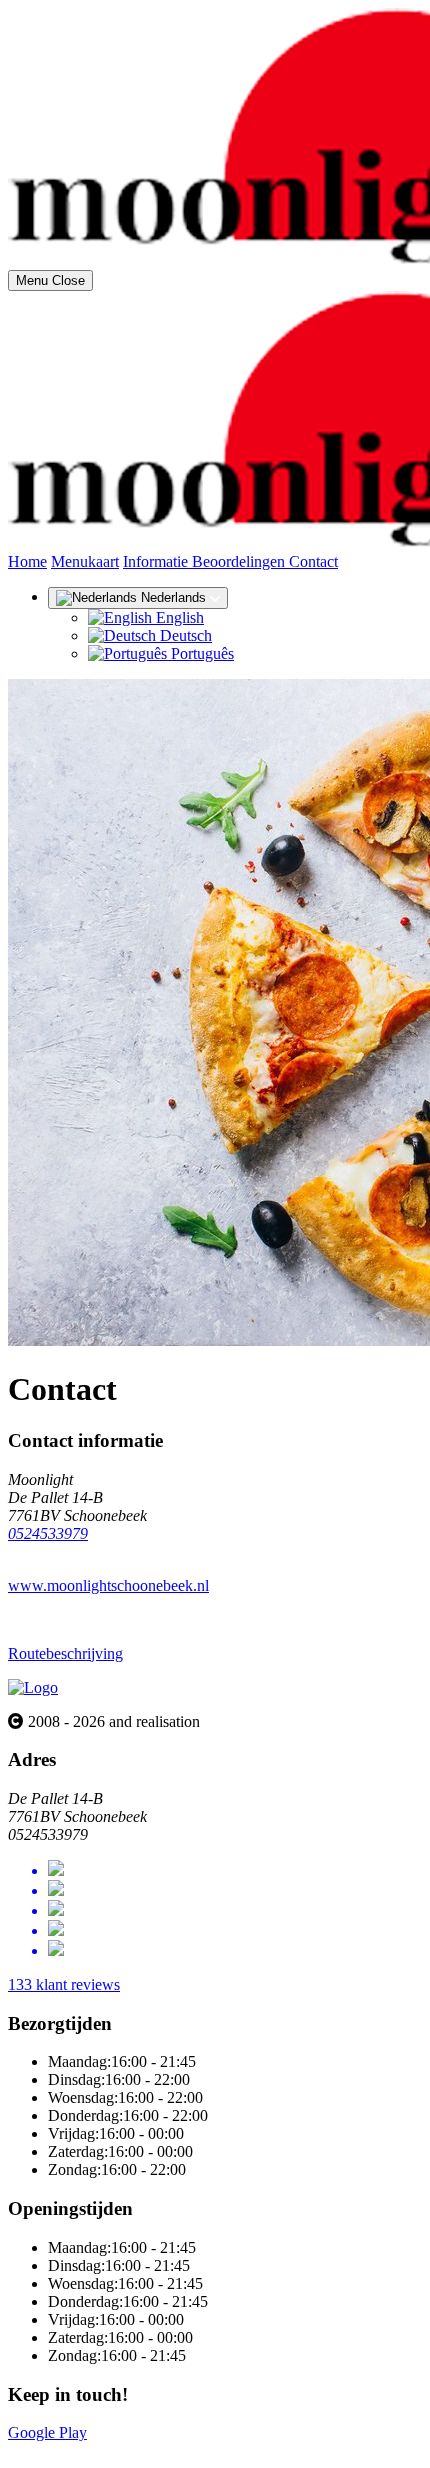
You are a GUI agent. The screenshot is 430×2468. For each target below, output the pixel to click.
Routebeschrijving (65, 1653)
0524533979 (48, 1533)
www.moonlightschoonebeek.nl (108, 1585)
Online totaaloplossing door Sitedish (122, 2450)
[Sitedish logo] (33, 1687)
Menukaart (85, 561)
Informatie (157, 561)
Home (27, 561)
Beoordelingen (240, 561)
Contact (313, 561)
